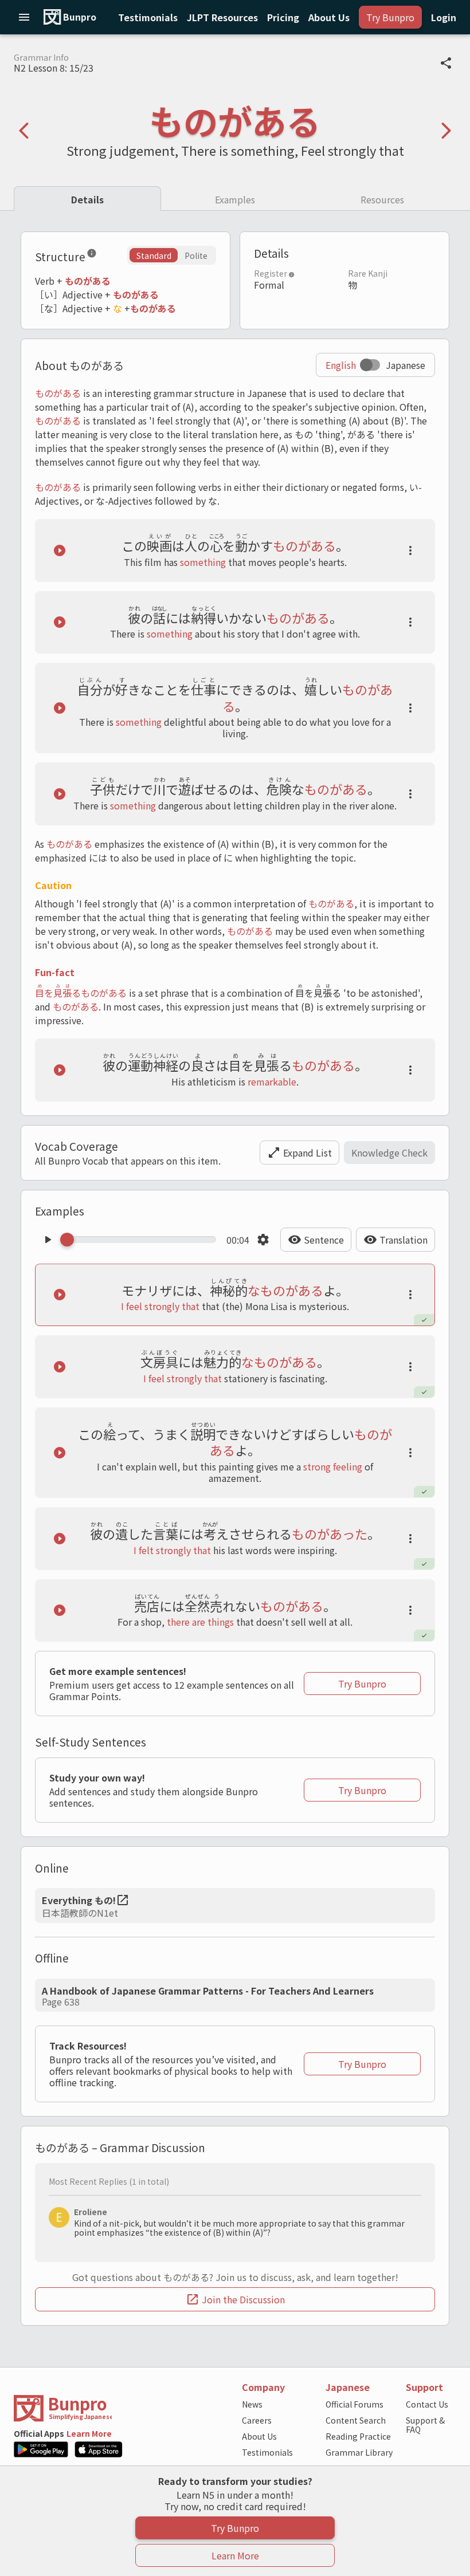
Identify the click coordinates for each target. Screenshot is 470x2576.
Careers (257, 2420)
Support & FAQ (425, 2425)
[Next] (446, 131)
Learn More (89, 2433)
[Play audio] (60, 550)
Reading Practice (358, 2436)
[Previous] (24, 131)
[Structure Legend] (92, 255)
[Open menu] (24, 17)
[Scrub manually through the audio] (142, 1240)
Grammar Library (359, 2452)
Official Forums (355, 2404)
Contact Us (427, 2404)
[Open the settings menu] (263, 1240)
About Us (259, 2436)
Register (271, 273)
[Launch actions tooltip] (410, 550)
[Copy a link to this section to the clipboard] (106, 255)
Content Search (356, 2420)
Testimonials (267, 2452)
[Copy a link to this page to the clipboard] (446, 63)
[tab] (87, 198)
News (252, 2404)
